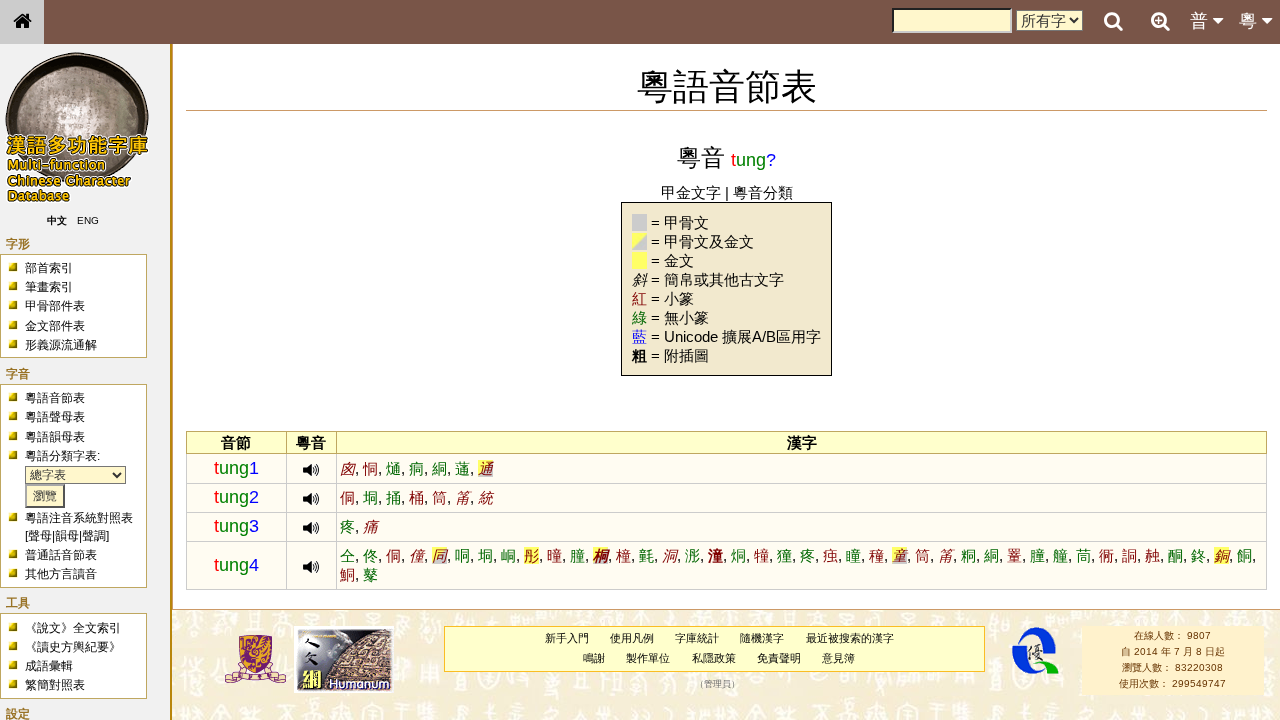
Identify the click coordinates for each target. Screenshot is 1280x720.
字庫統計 (697, 638)
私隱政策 (714, 658)
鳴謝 (594, 658)
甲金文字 (691, 192)
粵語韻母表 (55, 437)
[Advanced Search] (1160, 21)
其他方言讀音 (61, 574)
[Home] (22, 22)
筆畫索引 (49, 287)
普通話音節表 (61, 555)
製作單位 (648, 658)
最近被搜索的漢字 (850, 638)
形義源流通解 (61, 345)
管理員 (717, 684)
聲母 (40, 536)
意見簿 (838, 658)
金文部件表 (55, 326)
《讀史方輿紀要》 (73, 647)
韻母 (67, 536)
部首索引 (49, 268)
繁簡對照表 (55, 685)
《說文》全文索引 (73, 628)
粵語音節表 (55, 398)
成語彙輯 (49, 666)
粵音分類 (763, 192)
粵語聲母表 (55, 417)
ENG (88, 220)
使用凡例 (632, 638)
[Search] (1113, 22)
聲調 (94, 536)
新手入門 (567, 638)
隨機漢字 (762, 638)
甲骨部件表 (55, 306)
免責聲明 (779, 658)
